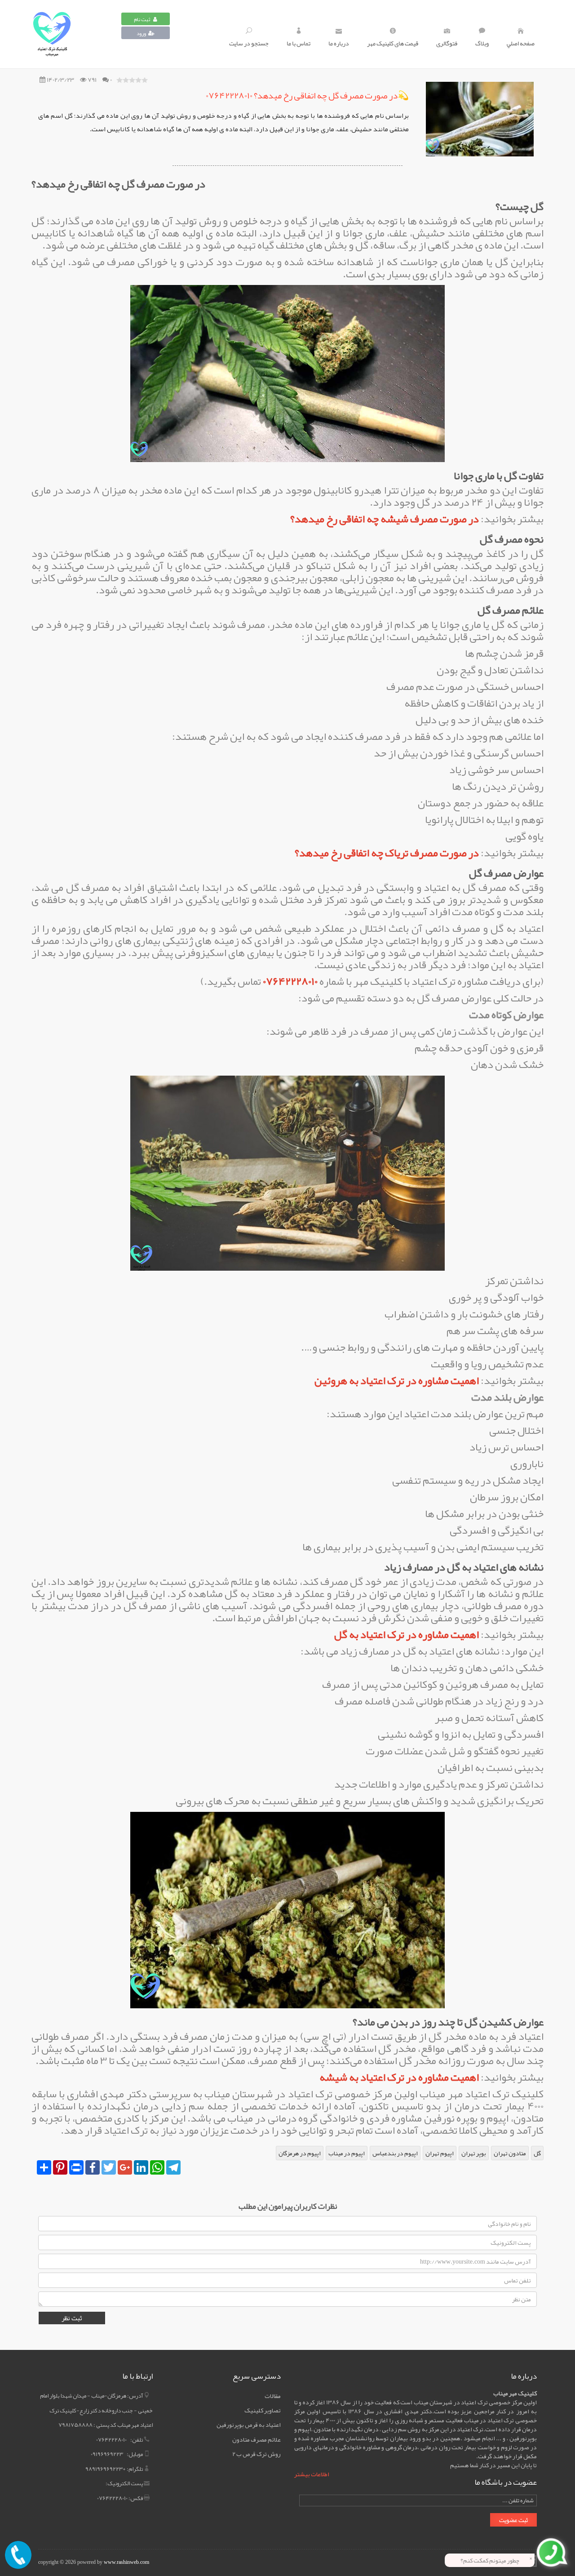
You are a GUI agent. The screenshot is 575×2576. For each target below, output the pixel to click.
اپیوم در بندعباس (395, 2153)
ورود (141, 33)
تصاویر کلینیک (263, 2410)
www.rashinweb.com (126, 2562)
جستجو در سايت (249, 43)
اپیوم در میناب (347, 2153)
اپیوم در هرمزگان (300, 2153)
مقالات (273, 2396)
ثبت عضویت (513, 2520)
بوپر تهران (474, 2153)
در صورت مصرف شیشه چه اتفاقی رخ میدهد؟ (385, 519)
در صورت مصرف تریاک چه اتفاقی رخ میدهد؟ (387, 853)
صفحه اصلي (521, 43)
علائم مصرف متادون (257, 2439)
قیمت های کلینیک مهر (393, 43)
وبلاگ (482, 43)
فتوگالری (447, 43)
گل (537, 2153)
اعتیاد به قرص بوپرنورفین (249, 2425)
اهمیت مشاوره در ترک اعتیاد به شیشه (399, 2077)
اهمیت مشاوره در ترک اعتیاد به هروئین (397, 1380)
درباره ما (339, 43)
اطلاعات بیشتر (312, 2474)
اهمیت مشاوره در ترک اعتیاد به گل (407, 1634)
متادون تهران (510, 2153)
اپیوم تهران (440, 2153)
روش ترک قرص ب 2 (257, 2454)
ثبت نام (142, 19)
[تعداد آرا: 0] (119, 80)
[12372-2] (76, 34)
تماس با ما (299, 43)
